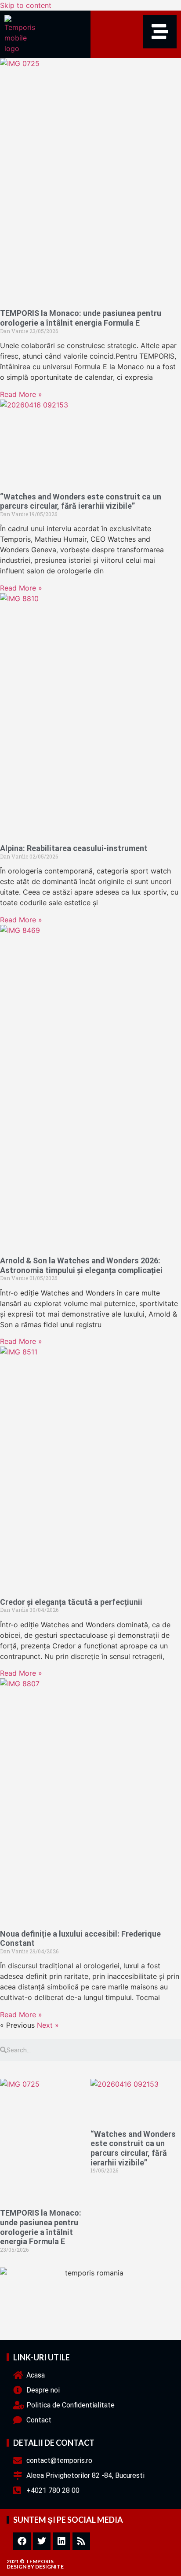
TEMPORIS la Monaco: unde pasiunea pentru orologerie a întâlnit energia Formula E (81, 318)
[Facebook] (22, 2541)
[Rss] (81, 2541)
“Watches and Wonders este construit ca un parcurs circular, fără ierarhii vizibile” (81, 501)
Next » (48, 2025)
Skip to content (26, 5)
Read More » (21, 394)
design (16, 2567)
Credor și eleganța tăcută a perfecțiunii (71, 1602)
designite (49, 2567)
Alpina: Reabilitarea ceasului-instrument (74, 848)
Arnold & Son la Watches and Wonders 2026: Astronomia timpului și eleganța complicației (81, 1265)
